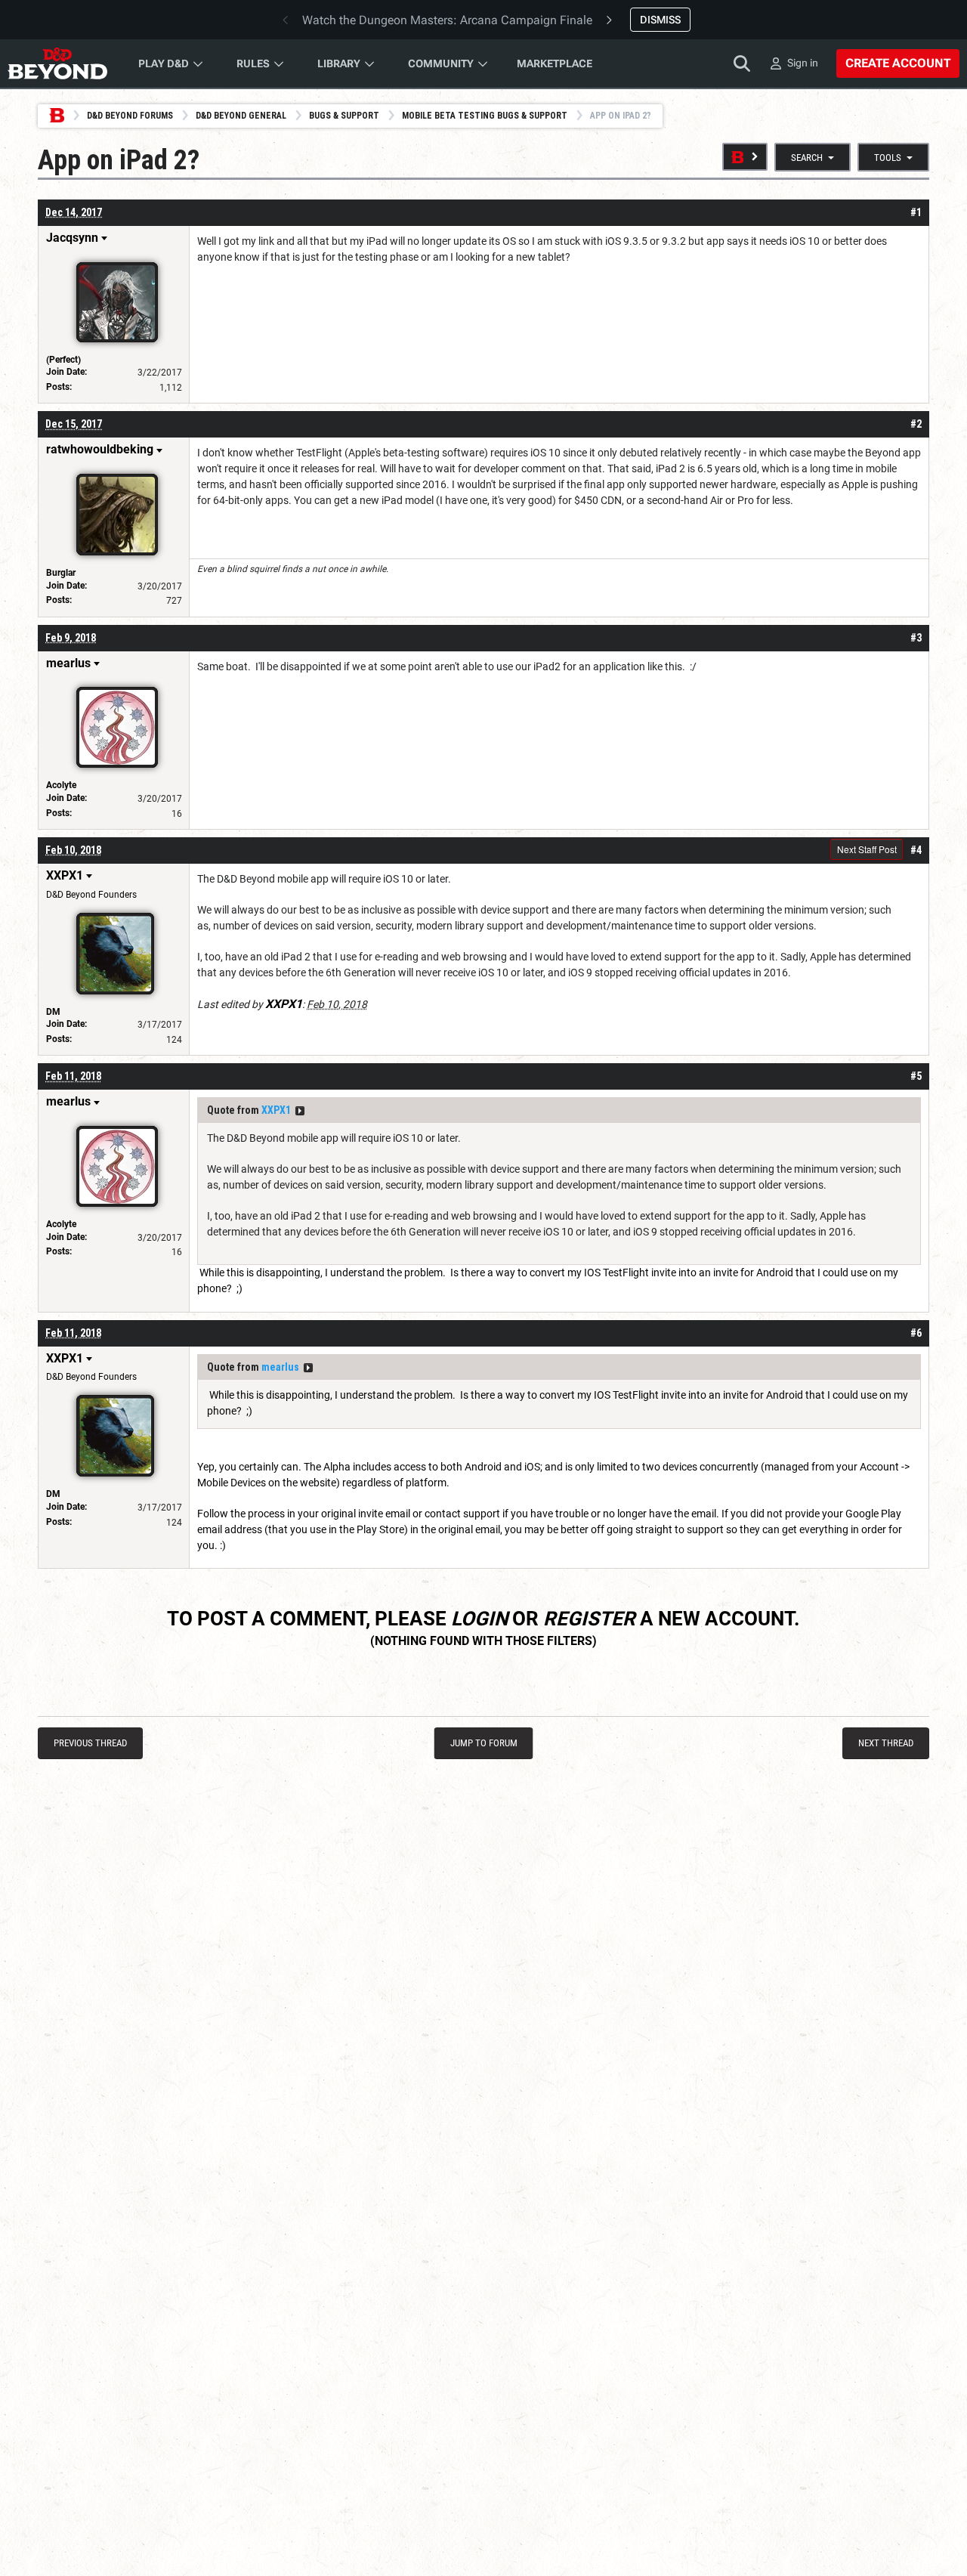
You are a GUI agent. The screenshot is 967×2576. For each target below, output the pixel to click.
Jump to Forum (484, 1743)
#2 (916, 424)
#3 (916, 638)
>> (300, 1111)
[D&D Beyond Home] (57, 63)
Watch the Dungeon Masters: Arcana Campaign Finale (447, 20)
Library (339, 63)
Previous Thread (90, 1743)
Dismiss (660, 20)
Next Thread (886, 1743)
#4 (916, 850)
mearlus (280, 1367)
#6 (916, 1333)
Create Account (898, 63)
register (589, 1619)
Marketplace (555, 63)
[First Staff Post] (745, 157)
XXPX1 (276, 1110)
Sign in (803, 63)
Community (441, 63)
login (479, 1619)
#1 (916, 212)
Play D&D (164, 63)
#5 (916, 1076)
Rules (253, 63)
